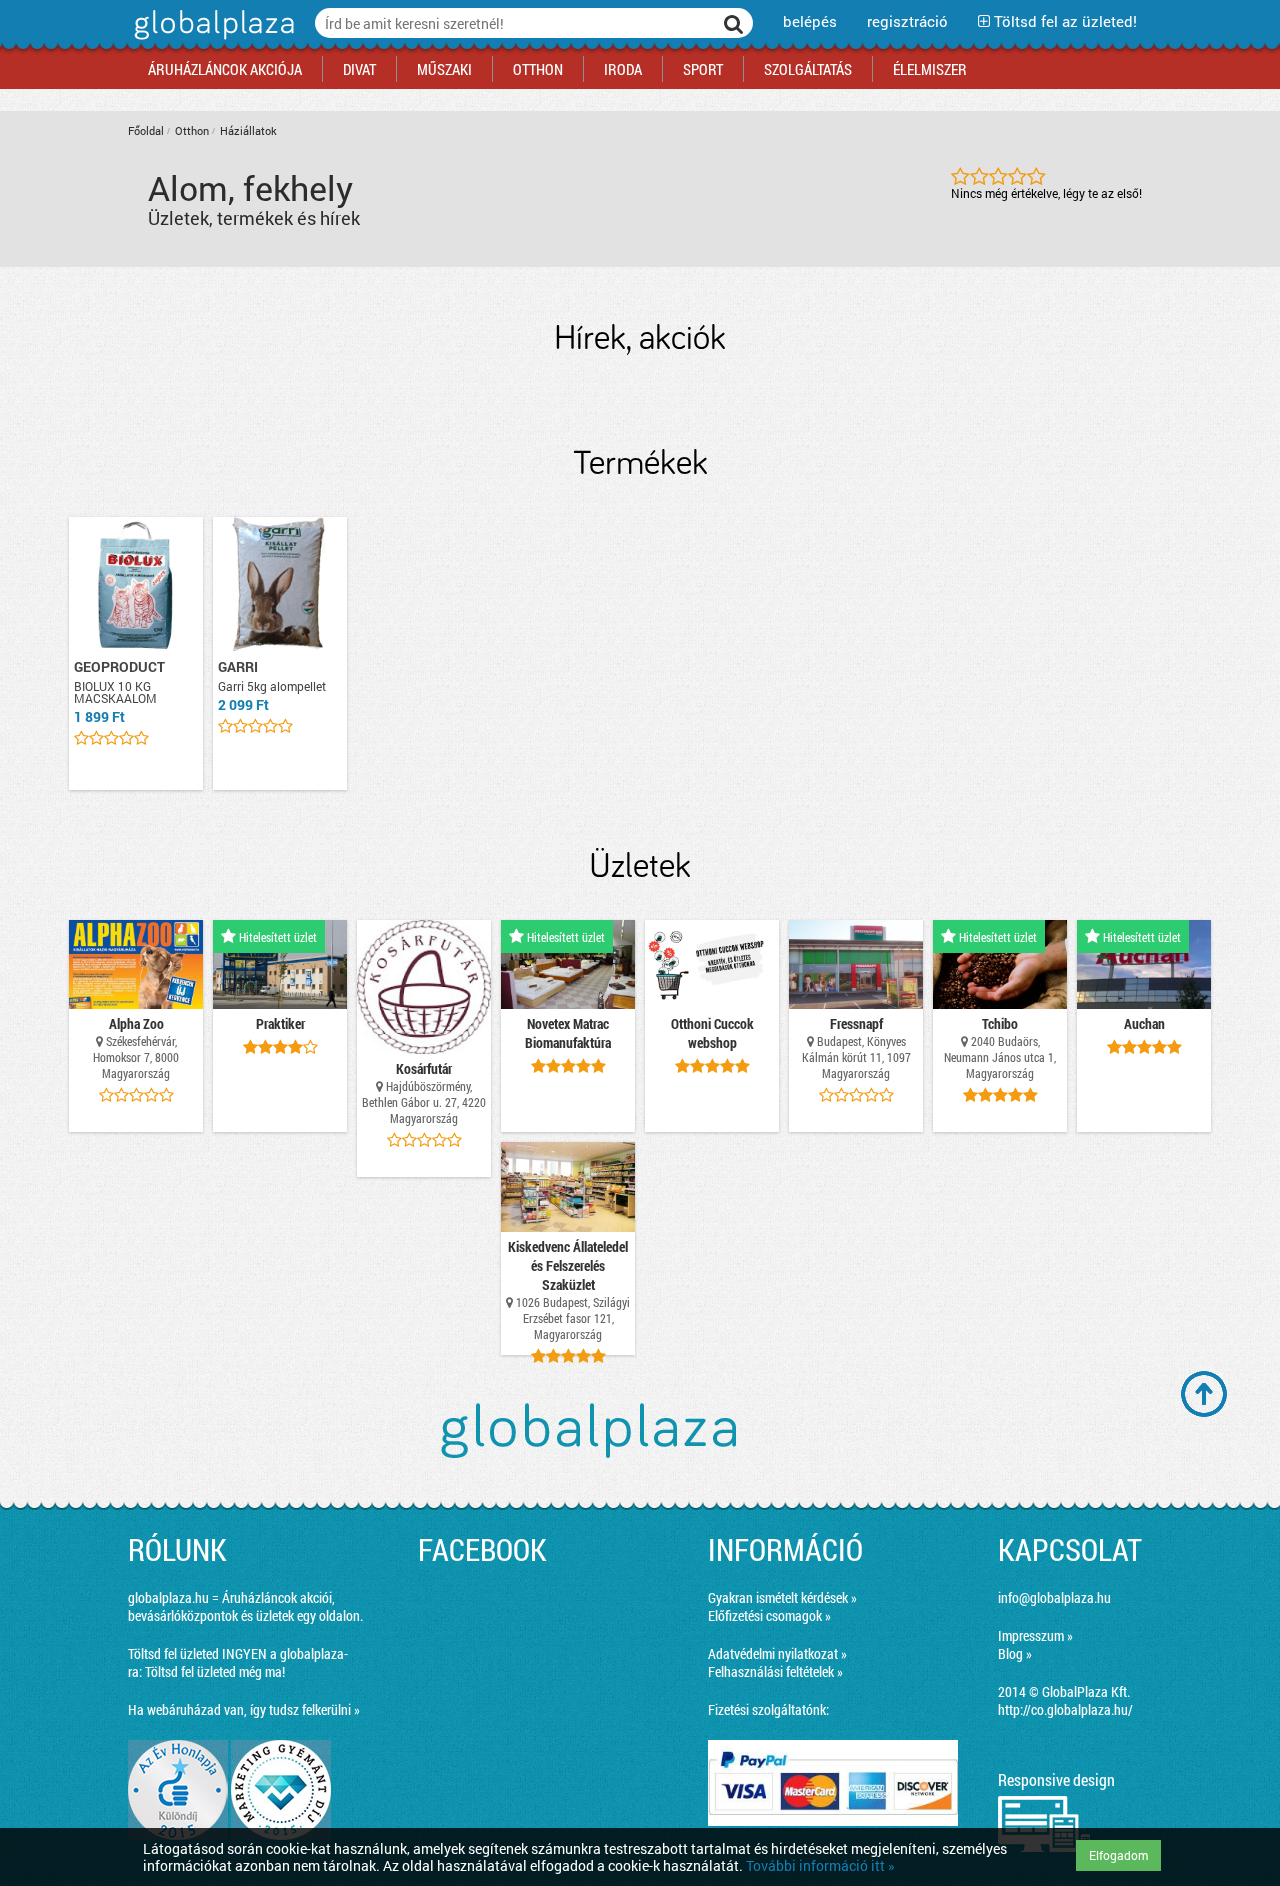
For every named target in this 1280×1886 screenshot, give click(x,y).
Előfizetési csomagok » (769, 1615)
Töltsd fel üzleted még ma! (215, 1671)
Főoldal (146, 130)
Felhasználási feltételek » (775, 1671)
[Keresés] (734, 23)
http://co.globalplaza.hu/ (1065, 1709)
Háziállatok (248, 130)
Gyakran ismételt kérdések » (782, 1597)
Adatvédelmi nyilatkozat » (777, 1653)
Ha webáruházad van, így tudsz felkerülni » (244, 1709)
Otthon (192, 130)
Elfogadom (1118, 1855)
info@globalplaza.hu (1054, 1597)
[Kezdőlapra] (211, 39)
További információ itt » (820, 1865)
